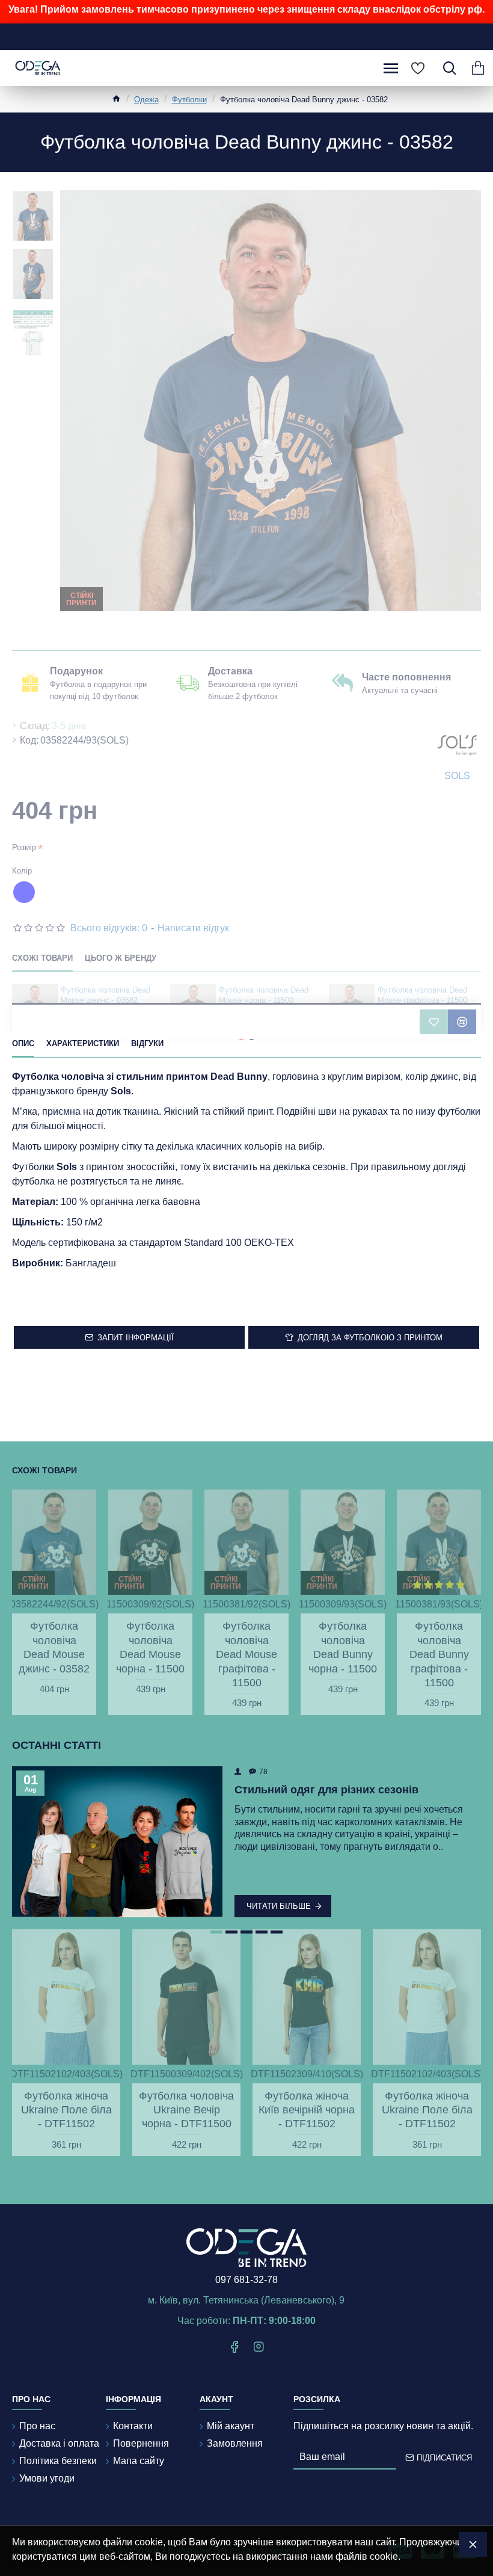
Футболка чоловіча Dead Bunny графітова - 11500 (439, 1654)
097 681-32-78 (246, 2280)
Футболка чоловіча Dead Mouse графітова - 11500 (422, 995)
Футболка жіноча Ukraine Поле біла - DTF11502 (66, 2110)
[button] (216, 1932)
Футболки (189, 100)
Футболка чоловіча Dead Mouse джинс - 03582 (106, 995)
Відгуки (147, 1043)
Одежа (146, 100)
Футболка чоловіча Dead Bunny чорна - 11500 (343, 1647)
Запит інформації (136, 1338)
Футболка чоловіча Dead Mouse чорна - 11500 (264, 995)
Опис (23, 1043)
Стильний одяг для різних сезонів (326, 1790)
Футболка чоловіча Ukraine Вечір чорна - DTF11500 (186, 2110)
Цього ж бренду (121, 958)
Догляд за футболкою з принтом (370, 1338)
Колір (22, 871)
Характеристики (83, 1043)
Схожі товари (42, 958)
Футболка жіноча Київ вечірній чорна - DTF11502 (307, 2110)
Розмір (24, 847)
